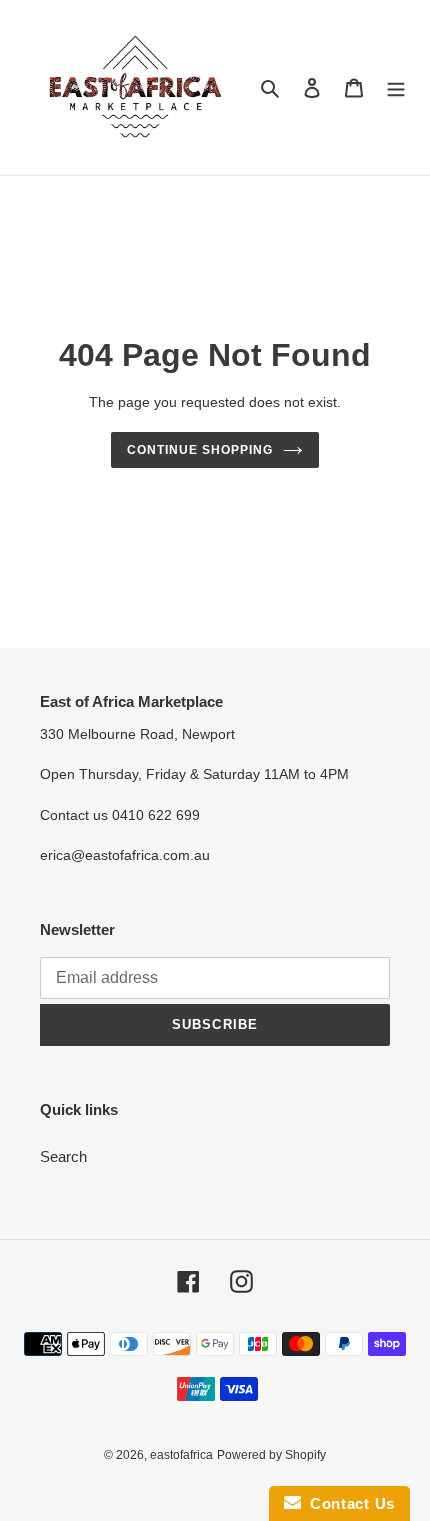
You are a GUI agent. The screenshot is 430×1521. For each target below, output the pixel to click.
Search (63, 1156)
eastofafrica (181, 1455)
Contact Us (348, 1503)
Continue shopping (200, 450)
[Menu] (396, 87)
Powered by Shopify (271, 1455)
